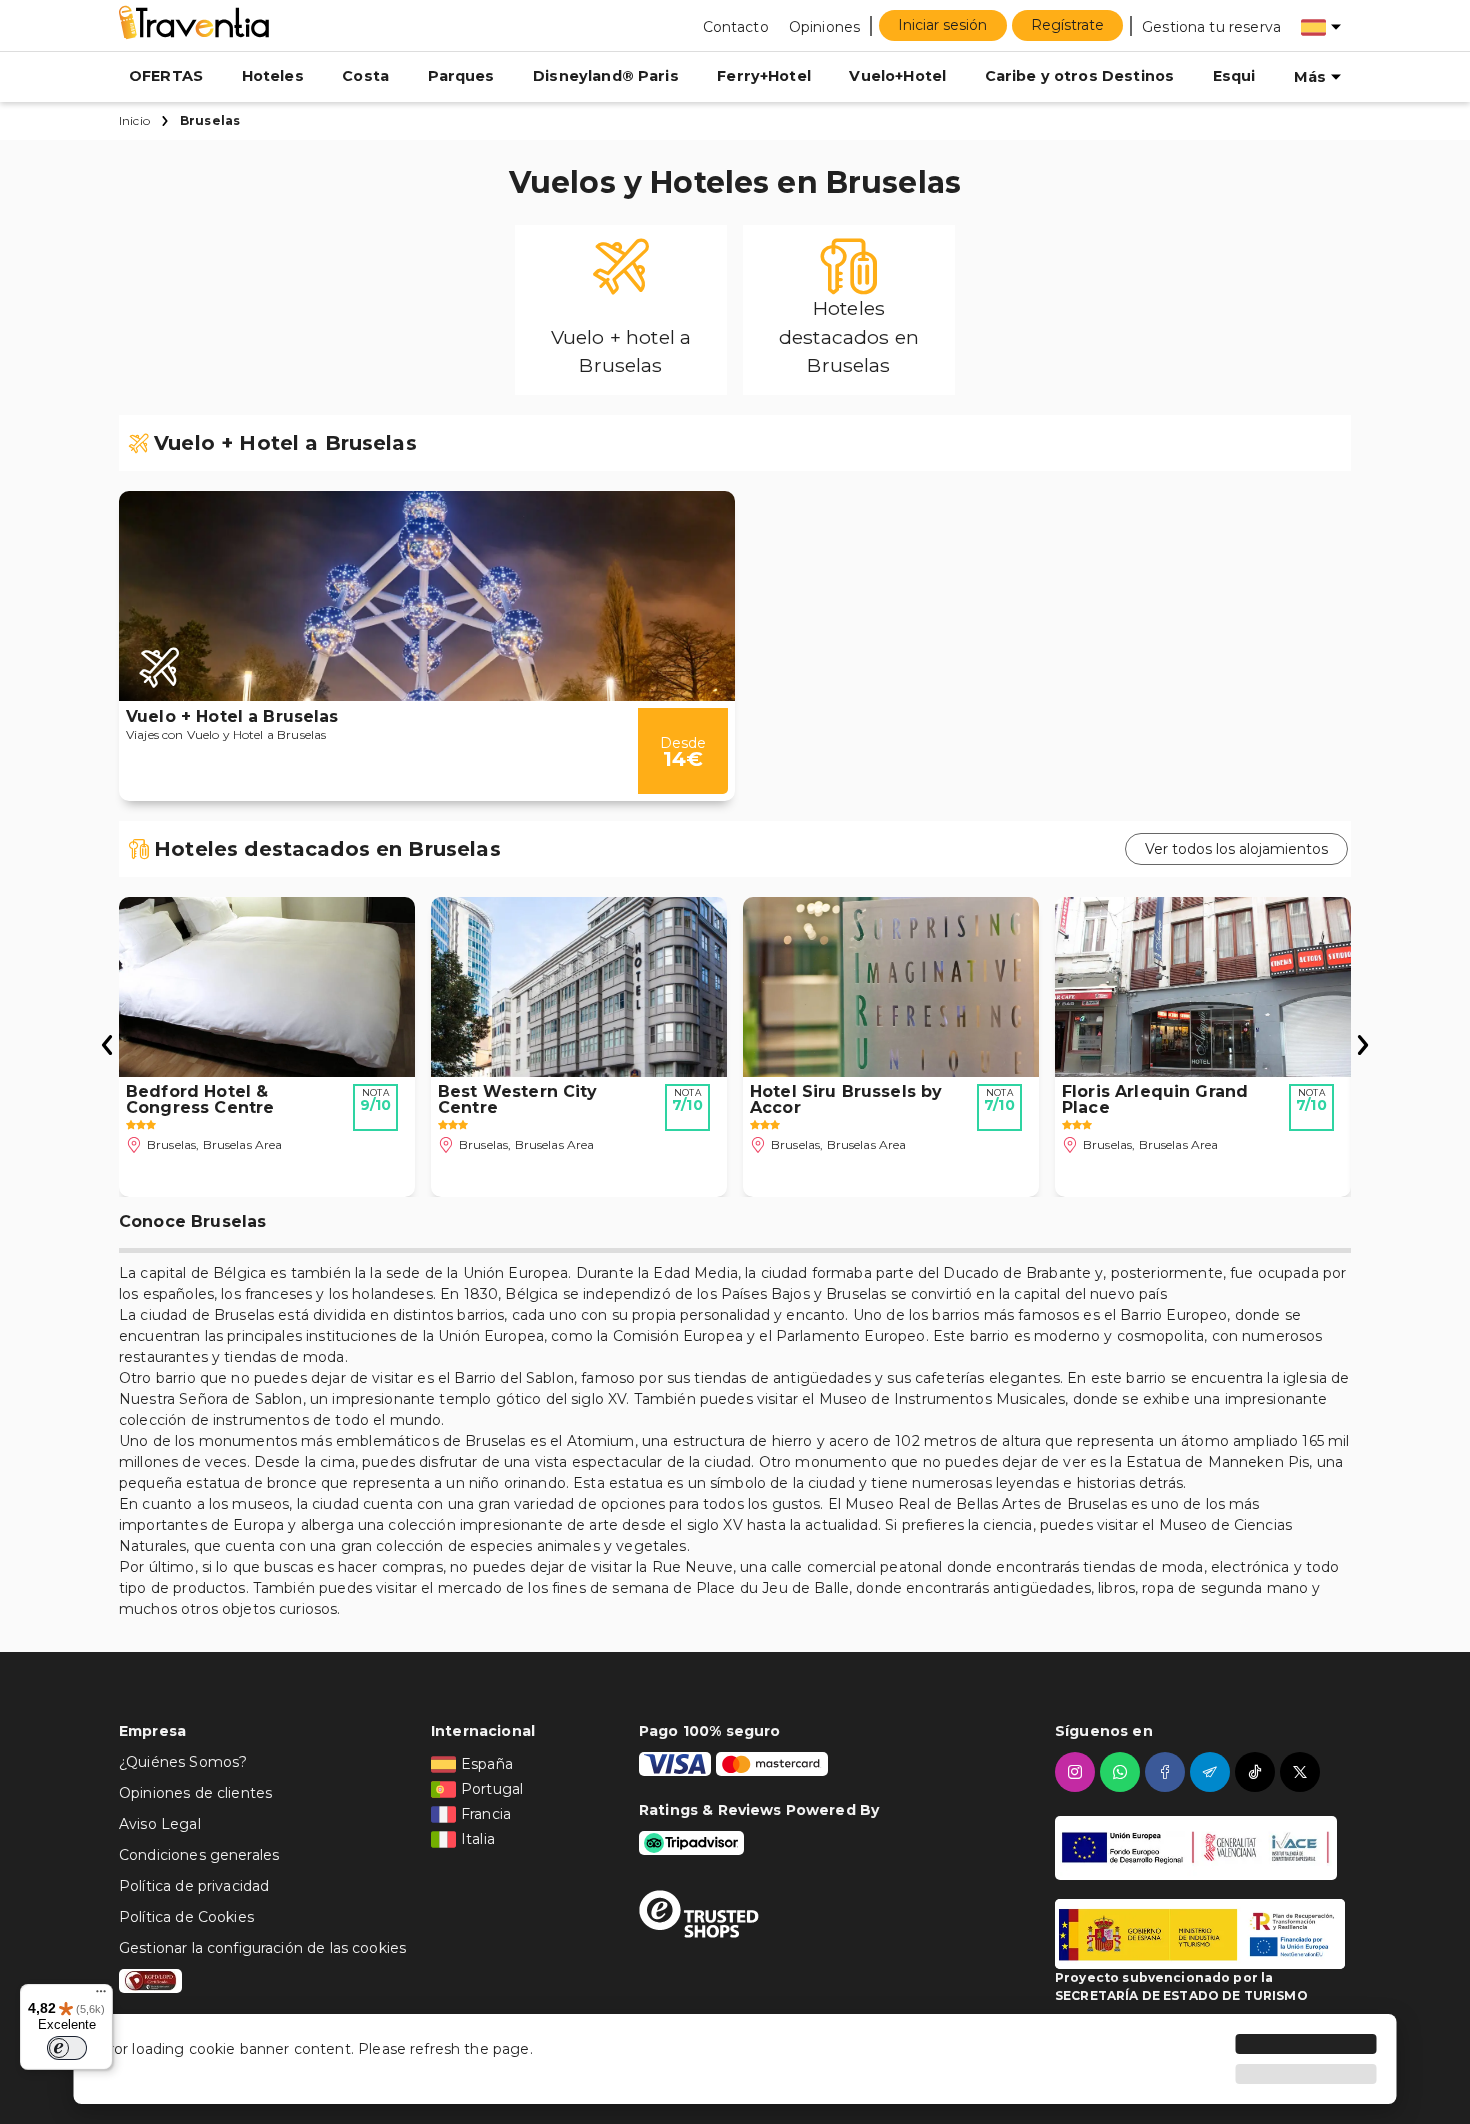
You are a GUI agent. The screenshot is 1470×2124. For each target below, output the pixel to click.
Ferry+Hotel (764, 76)
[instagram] (1077, 1772)
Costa (365, 76)
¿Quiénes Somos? (183, 1762)
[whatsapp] (1122, 1772)
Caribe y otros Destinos (1079, 76)
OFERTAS (166, 76)
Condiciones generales (199, 1855)
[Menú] (101, 1996)
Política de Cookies (186, 1917)
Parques (461, 76)
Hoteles (273, 76)
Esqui (1234, 76)
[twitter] (1302, 1772)
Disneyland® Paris (606, 76)
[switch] (67, 2048)
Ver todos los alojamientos (1236, 849)
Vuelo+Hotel (897, 76)
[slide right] (107, 1047)
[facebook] (1167, 1772)
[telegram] (1212, 1772)
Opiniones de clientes (195, 1793)
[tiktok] (1257, 1772)
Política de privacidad (194, 1886)
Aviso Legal (160, 1824)
